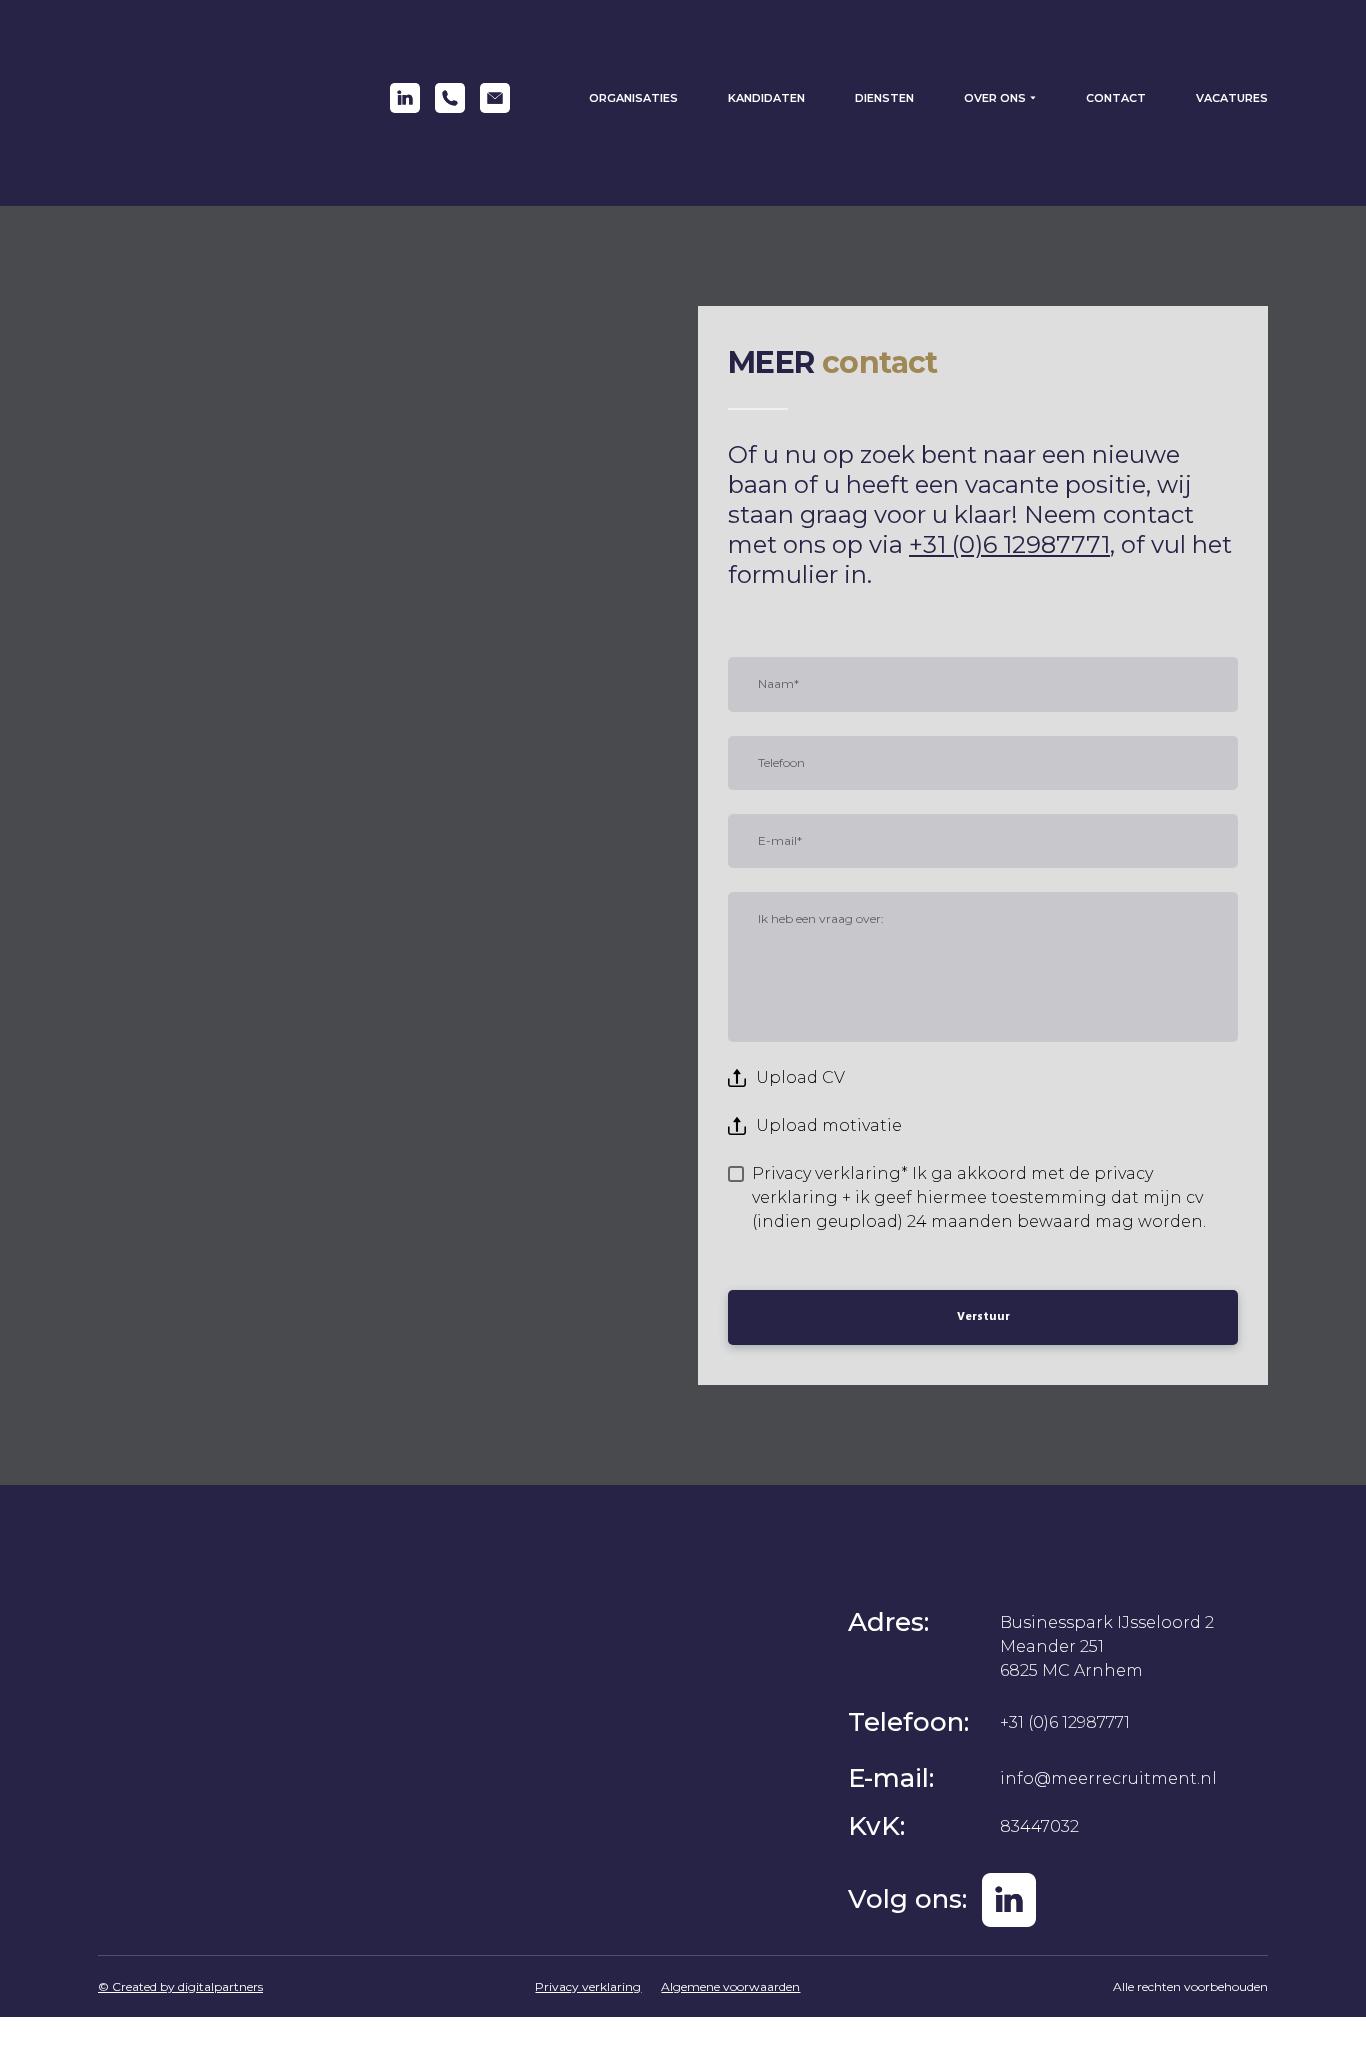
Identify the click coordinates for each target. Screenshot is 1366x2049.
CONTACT (1116, 98)
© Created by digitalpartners (180, 1986)
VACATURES (1232, 98)
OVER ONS (995, 98)
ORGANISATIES (633, 98)
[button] (405, 98)
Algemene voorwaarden (730, 1986)
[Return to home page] (202, 98)
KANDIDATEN (766, 98)
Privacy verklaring (588, 1986)
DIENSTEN (884, 98)
